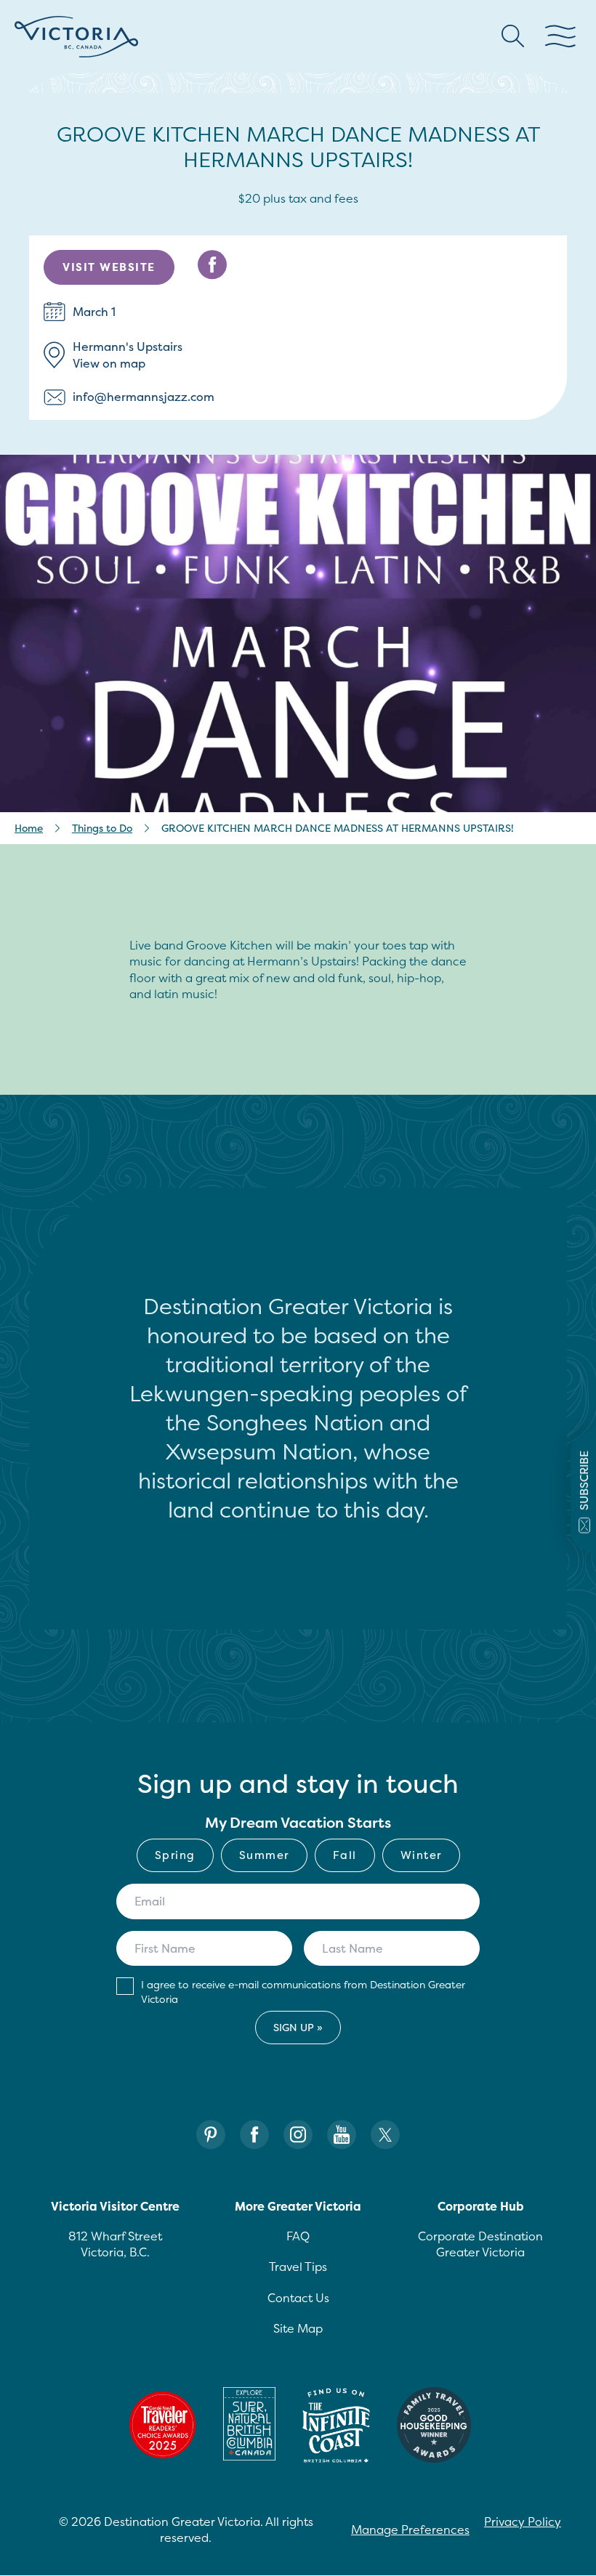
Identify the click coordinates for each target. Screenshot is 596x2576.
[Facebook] (254, 2135)
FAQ (298, 2236)
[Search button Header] (513, 36)
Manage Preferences (410, 2530)
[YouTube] (342, 2135)
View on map (109, 363)
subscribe (584, 1481)
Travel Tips (298, 2267)
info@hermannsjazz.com (144, 397)
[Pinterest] (211, 2135)
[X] (385, 2135)
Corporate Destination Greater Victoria (480, 2244)
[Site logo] (76, 37)
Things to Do (102, 828)
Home (29, 828)
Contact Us (298, 2298)
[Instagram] (298, 2135)
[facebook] (212, 265)
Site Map (298, 2328)
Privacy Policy (523, 2522)
